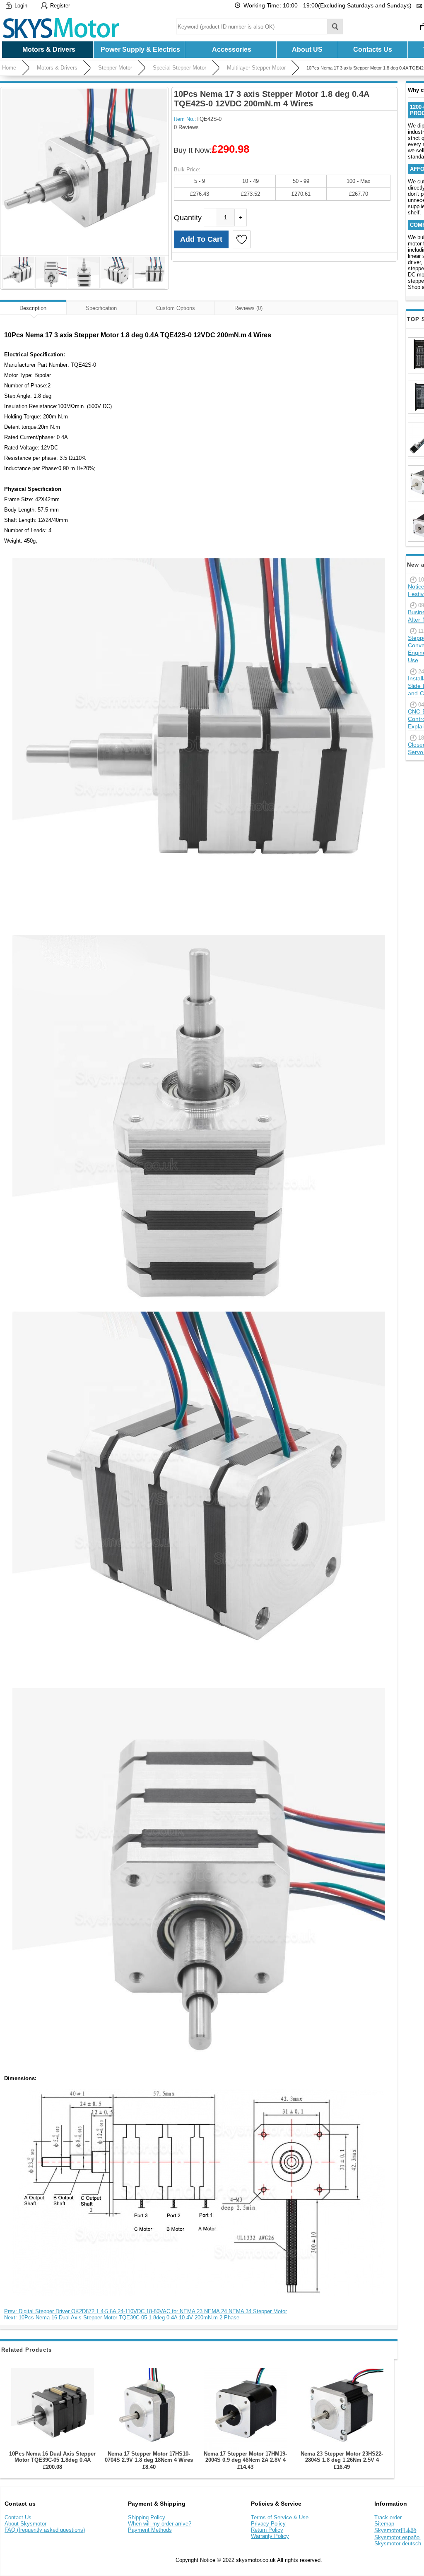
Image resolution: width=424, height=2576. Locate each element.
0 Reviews (186, 127)
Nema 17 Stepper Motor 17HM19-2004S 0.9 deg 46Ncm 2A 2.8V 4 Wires (245, 2460)
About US (307, 49)
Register (60, 6)
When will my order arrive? (160, 2524)
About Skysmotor (25, 2524)
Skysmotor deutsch (398, 2544)
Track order (388, 2517)
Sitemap (384, 2524)
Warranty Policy (270, 2536)
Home (9, 68)
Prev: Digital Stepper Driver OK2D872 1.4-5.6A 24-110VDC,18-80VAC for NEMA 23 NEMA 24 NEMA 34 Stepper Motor (146, 2311)
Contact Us (18, 2517)
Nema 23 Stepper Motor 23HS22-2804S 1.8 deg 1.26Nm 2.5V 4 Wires (342, 2460)
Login (21, 6)
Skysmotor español (397, 2537)
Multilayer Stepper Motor (256, 68)
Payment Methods (150, 2530)
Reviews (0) (248, 308)
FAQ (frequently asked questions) (45, 2530)
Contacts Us (373, 49)
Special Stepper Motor (179, 68)
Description (33, 308)
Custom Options (176, 308)
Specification (101, 308)
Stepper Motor (115, 68)
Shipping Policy (147, 2517)
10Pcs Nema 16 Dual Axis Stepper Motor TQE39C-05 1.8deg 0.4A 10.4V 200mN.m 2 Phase (52, 2460)
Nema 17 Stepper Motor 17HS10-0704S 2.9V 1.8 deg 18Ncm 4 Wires (149, 2457)
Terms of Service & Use (280, 2517)
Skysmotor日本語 (395, 2530)
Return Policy (267, 2530)
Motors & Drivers (57, 68)
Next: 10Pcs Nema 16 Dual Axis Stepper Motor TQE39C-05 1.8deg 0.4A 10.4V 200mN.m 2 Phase (122, 2318)
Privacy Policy (268, 2524)
